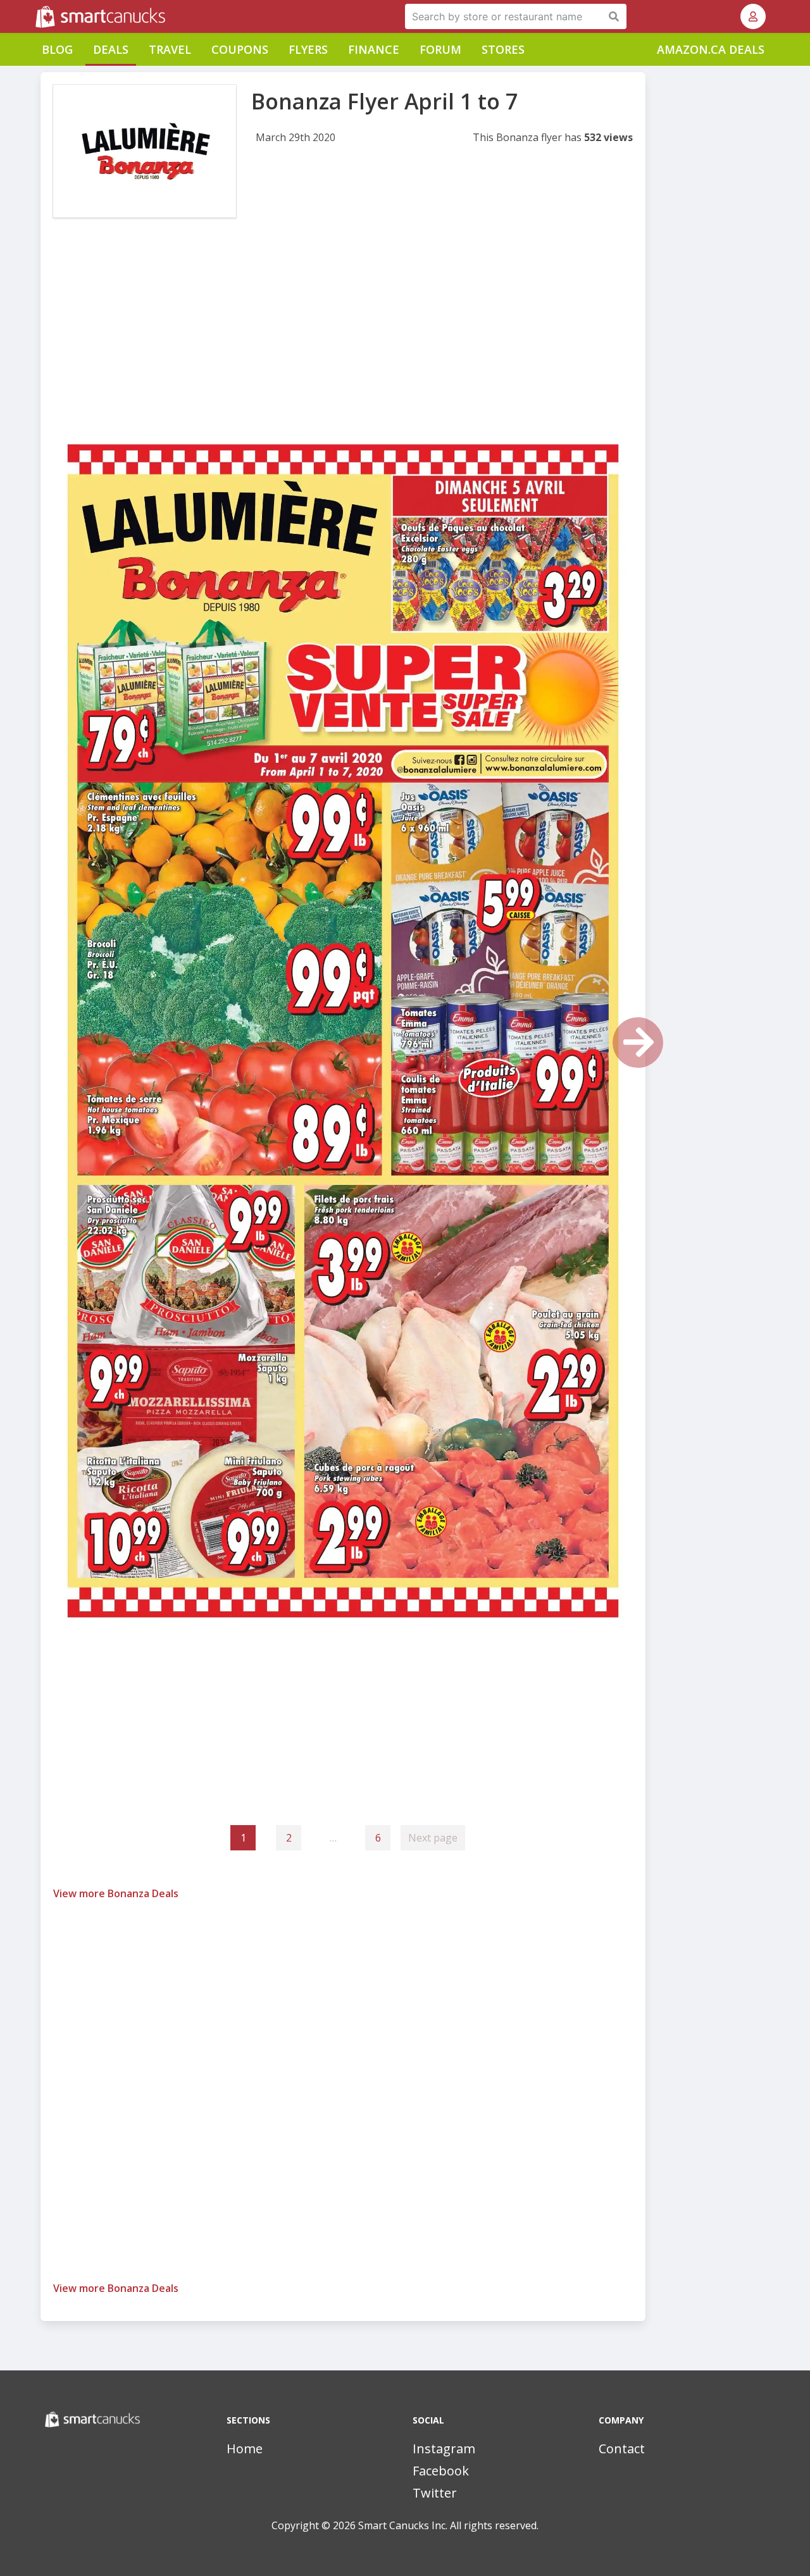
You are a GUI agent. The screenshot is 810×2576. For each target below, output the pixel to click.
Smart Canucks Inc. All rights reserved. (448, 2525)
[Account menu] (753, 16)
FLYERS (308, 49)
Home (245, 2449)
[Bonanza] (145, 151)
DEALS (111, 49)
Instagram (444, 2449)
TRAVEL (170, 49)
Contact (622, 2449)
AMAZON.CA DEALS (711, 49)
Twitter (435, 2493)
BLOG (57, 49)
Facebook (441, 2471)
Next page (433, 1838)
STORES (503, 49)
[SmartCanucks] (37, 16)
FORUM (440, 49)
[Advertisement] (343, 334)
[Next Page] (638, 1043)
